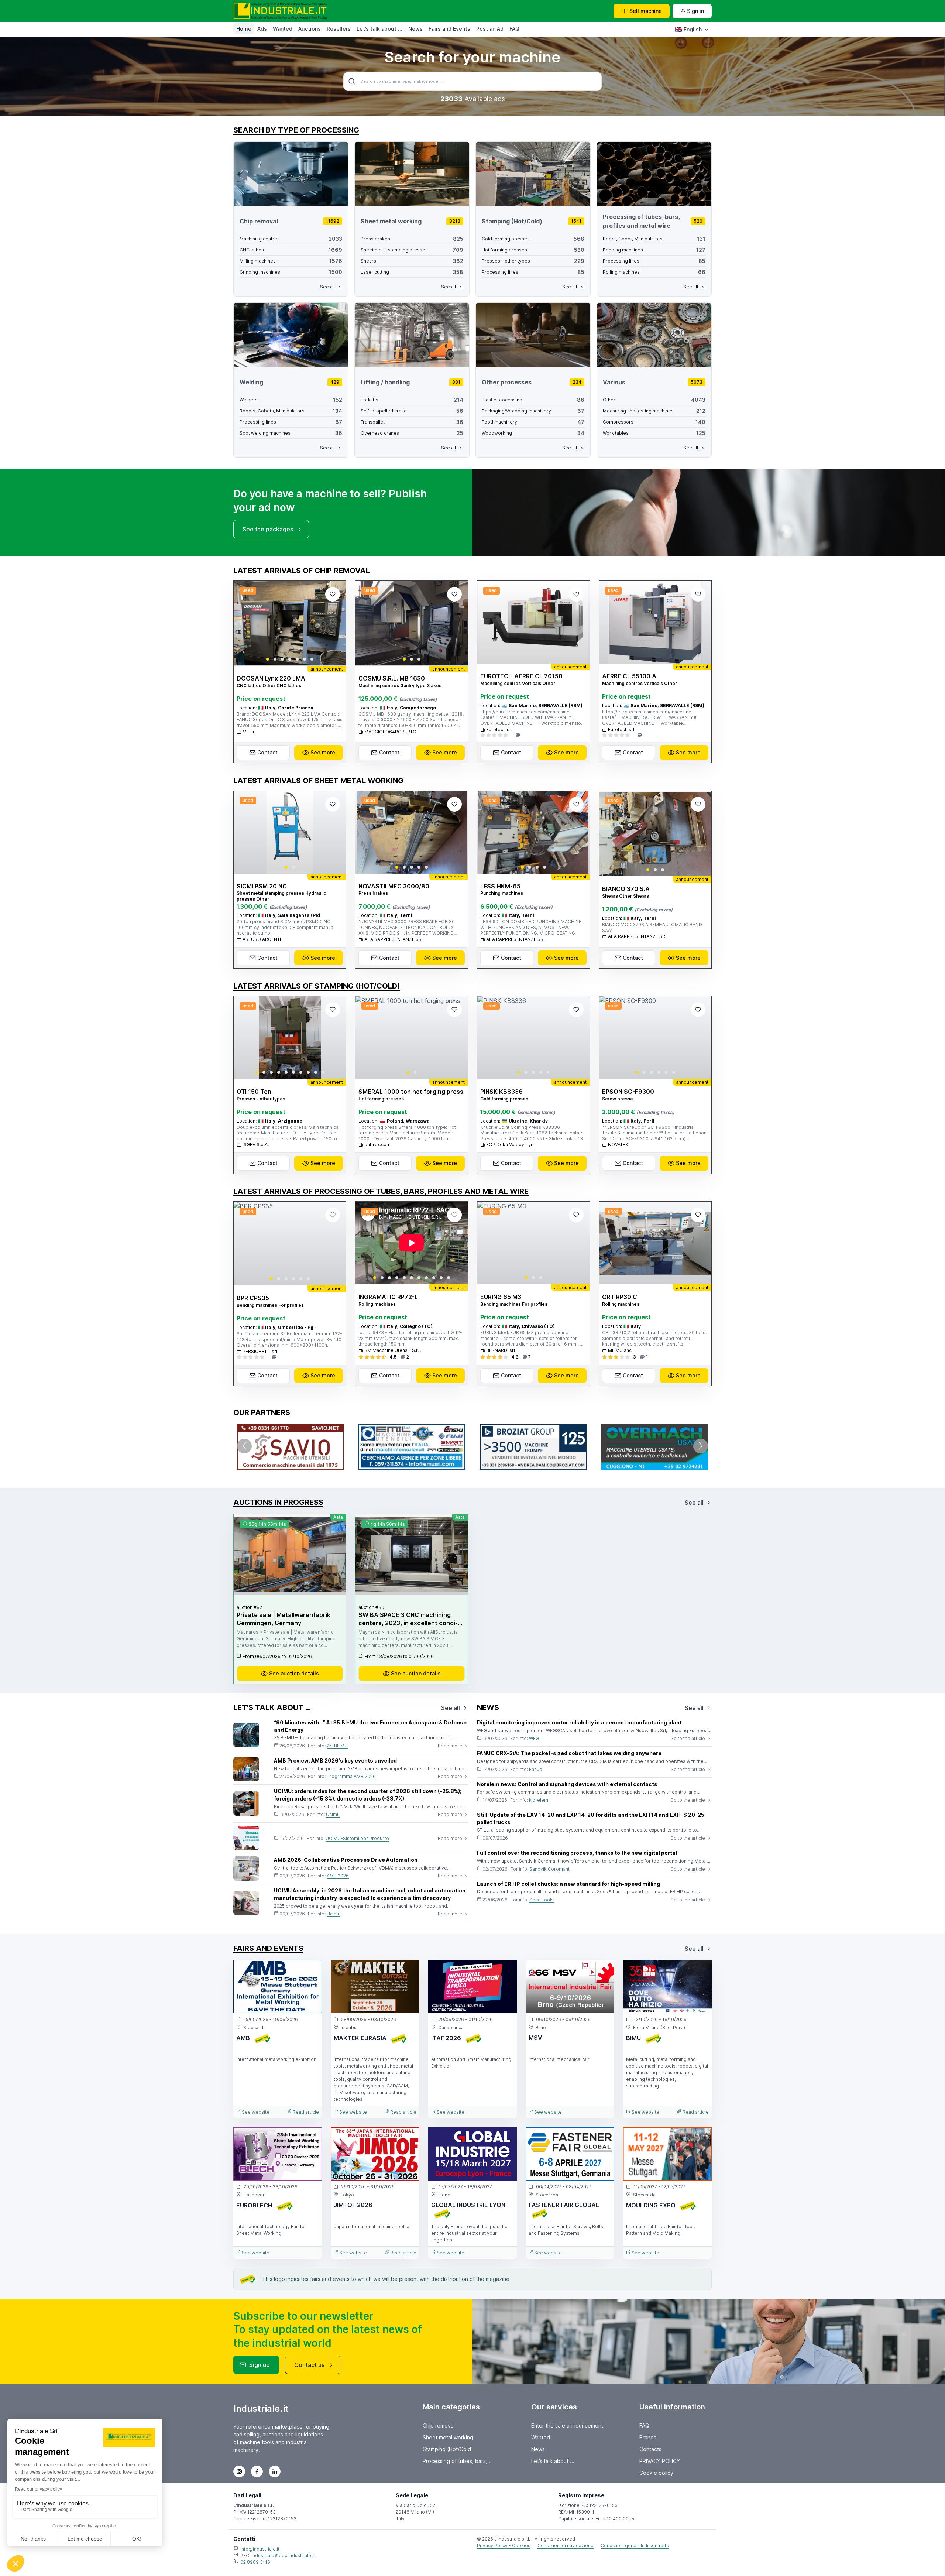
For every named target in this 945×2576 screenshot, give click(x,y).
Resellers (339, 29)
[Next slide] (334, 623)
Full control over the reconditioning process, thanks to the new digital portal (577, 1853)
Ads (262, 29)
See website (255, 2112)
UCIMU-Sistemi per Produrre (357, 1838)
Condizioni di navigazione (566, 2546)
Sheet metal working (448, 2437)
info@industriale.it (260, 2549)
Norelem (539, 1800)
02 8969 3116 (255, 2562)
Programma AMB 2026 (351, 1776)
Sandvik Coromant (549, 1869)
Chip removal (439, 2426)
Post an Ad (490, 29)
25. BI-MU (337, 1746)
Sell (646, 11)
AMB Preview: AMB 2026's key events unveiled (335, 1760)
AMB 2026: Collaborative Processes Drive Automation (346, 1860)
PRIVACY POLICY (660, 2461)
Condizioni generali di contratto (635, 2546)
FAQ (514, 29)
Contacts (650, 2449)
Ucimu (333, 1814)
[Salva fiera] (310, 1972)
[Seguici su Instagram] (239, 2471)
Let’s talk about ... (379, 29)
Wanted (283, 29)
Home (244, 29)
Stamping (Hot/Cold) (448, 2449)
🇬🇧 (688, 29)
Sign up (260, 2365)
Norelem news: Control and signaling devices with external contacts (567, 1784)
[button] (268, 659)
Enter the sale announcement (567, 2426)
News (415, 29)
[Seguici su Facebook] (257, 2471)
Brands (648, 2437)
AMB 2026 (338, 1876)
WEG (534, 1738)
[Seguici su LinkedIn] (275, 2471)
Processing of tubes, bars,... (457, 2461)
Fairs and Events (449, 29)
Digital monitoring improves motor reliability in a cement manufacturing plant (579, 1722)
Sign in (695, 11)
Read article (305, 2112)
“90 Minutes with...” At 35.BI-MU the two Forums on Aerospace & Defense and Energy (370, 1726)
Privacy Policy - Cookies (504, 2546)
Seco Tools (542, 1900)
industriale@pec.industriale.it (283, 2556)
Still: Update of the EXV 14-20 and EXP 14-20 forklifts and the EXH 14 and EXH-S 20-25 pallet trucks (591, 1818)
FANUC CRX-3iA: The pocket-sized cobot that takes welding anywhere (569, 1753)
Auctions (310, 29)
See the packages (268, 529)
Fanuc (535, 1769)
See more (323, 752)
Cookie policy (656, 2473)
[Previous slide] (245, 623)
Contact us (309, 2365)
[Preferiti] (333, 594)
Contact (267, 752)
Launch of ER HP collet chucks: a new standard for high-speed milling (568, 1884)
